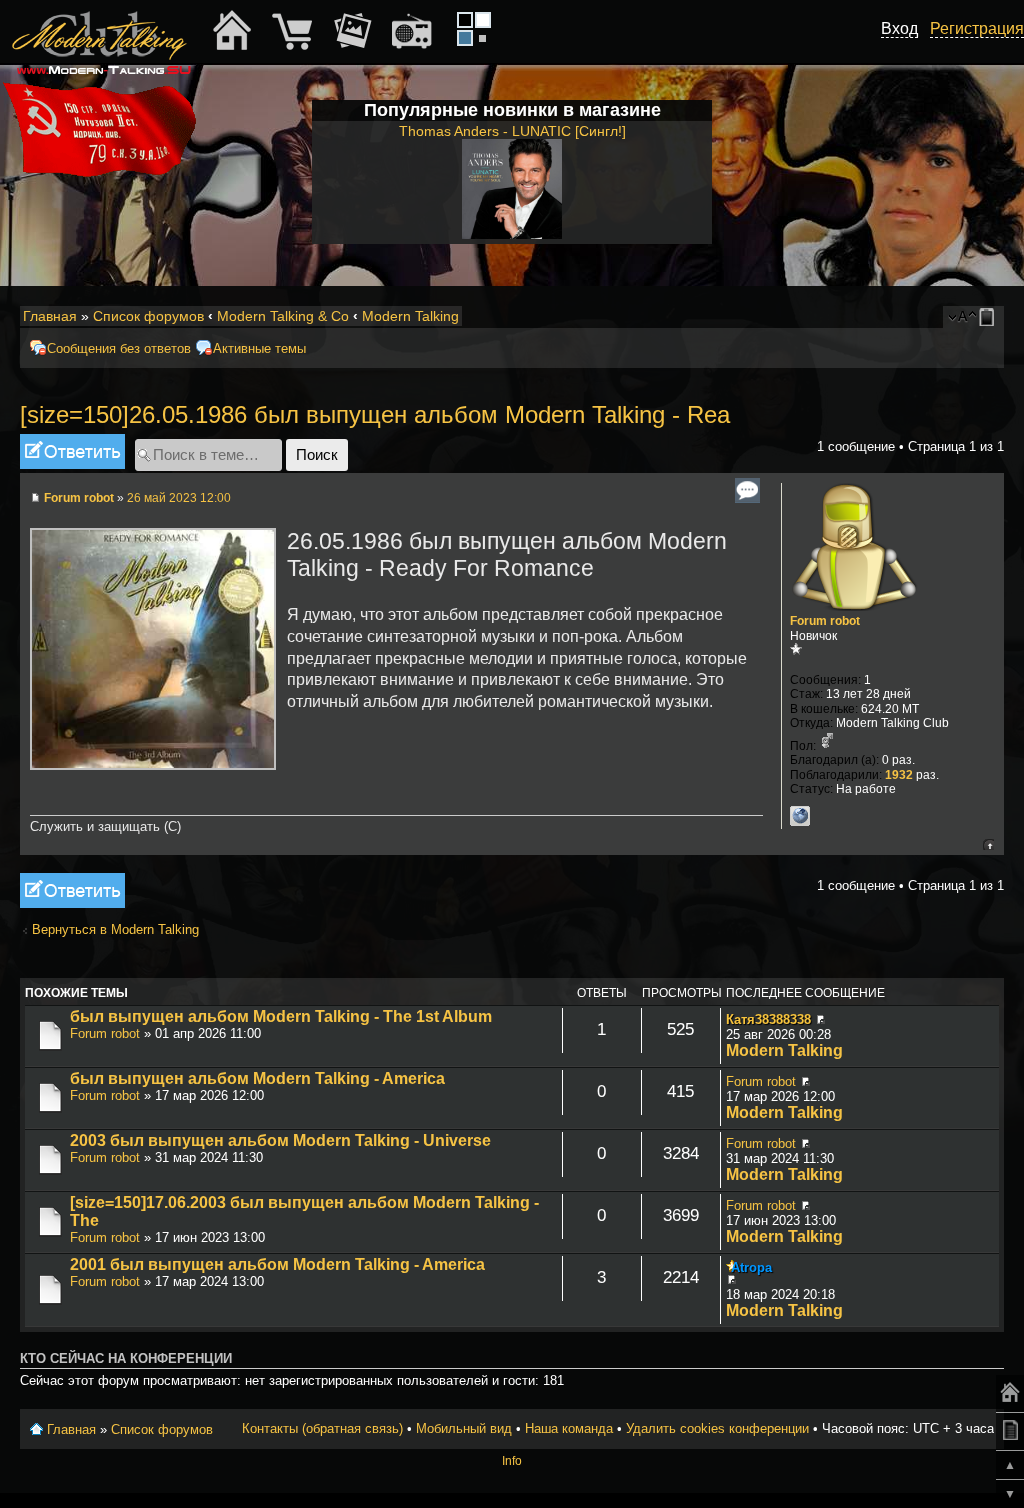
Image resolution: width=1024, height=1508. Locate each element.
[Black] (465, 20)
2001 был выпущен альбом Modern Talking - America (277, 1264)
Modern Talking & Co (283, 316)
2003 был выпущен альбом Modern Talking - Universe (280, 1140)
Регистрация (977, 28)
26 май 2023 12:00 (179, 498)
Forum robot (79, 498)
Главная (50, 316)
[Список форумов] (101, 31)
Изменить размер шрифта (962, 317)
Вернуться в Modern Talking (115, 929)
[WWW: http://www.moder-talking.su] (800, 816)
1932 (899, 775)
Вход (899, 28)
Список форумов (148, 316)
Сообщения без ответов (119, 348)
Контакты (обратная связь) (322, 1428)
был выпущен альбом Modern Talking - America (257, 1078)
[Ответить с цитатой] (747, 490)
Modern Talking (410, 316)
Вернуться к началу (988, 844)
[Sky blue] (465, 38)
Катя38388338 (768, 1019)
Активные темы (259, 348)
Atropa (751, 1267)
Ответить (48, 441)
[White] (483, 20)
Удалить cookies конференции (717, 1428)
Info (512, 1461)
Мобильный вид (990, 317)
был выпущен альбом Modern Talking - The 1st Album (281, 1016)
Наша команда (569, 1428)
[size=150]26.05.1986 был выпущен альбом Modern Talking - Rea (375, 414)
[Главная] (1010, 1393)
